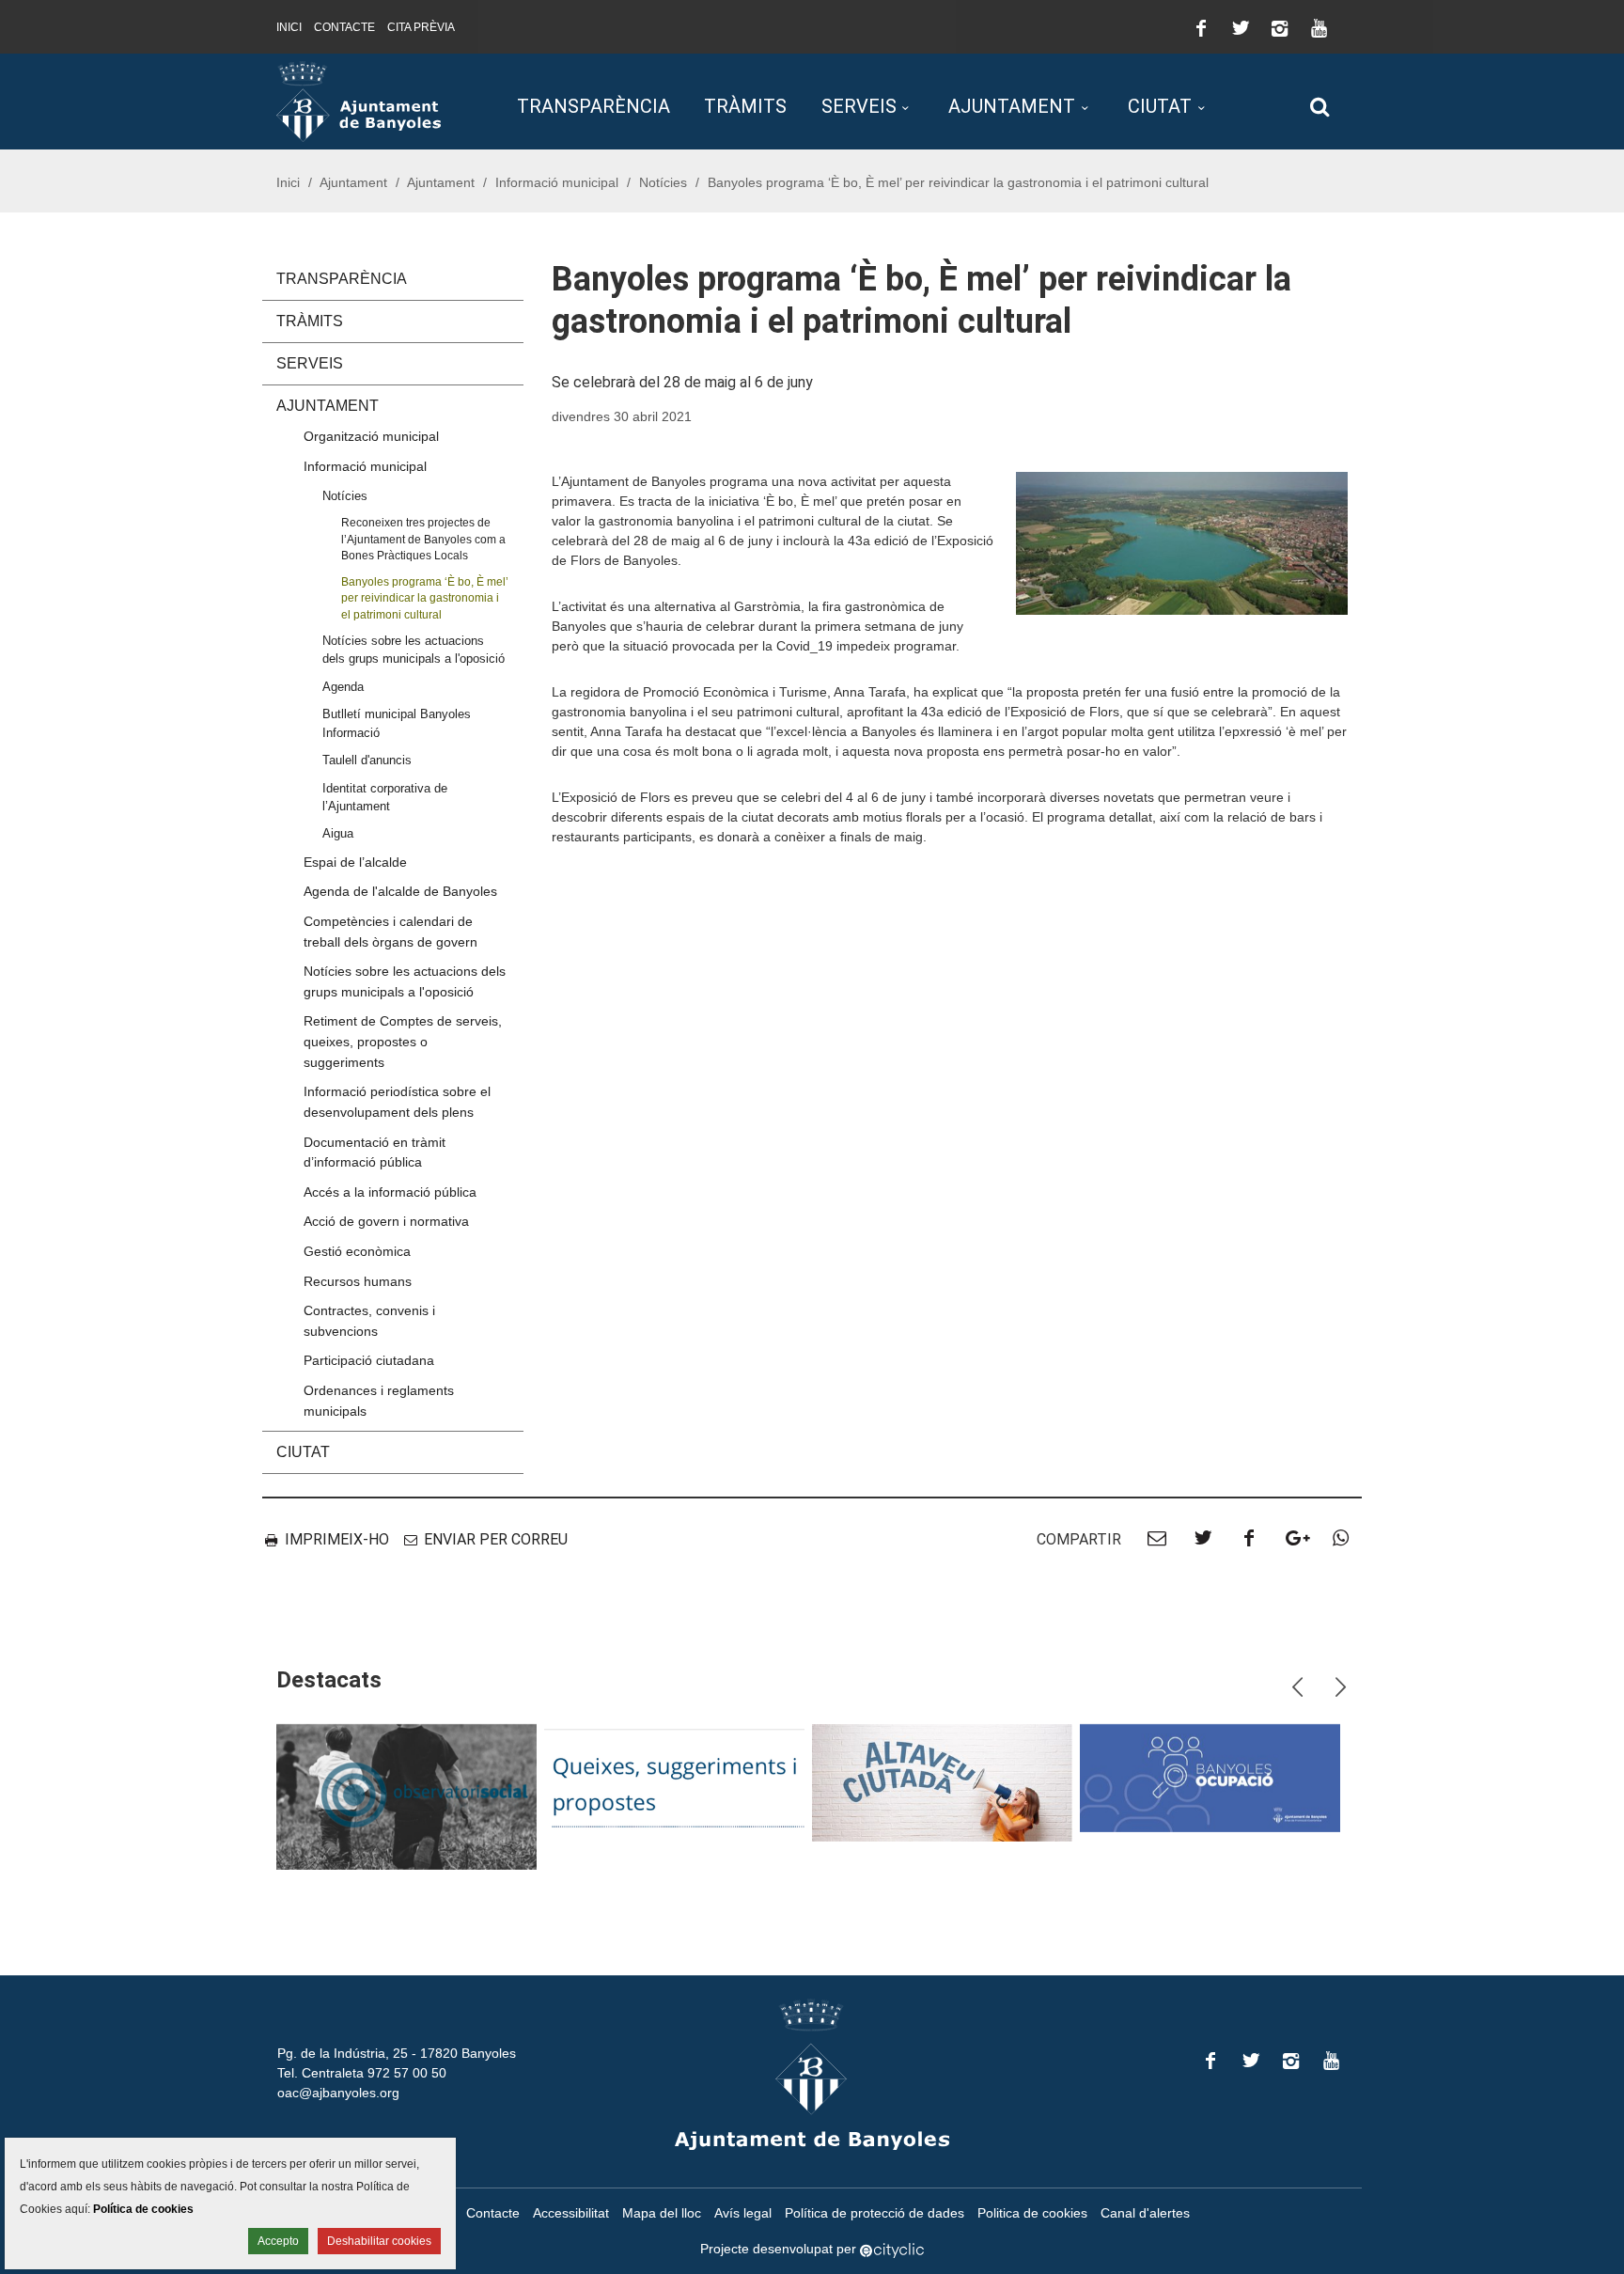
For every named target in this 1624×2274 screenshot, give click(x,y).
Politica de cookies (1032, 2213)
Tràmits (745, 106)
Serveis (859, 106)
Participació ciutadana (369, 1360)
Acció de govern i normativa (386, 1221)
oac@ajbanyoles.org (338, 2093)
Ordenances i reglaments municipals (379, 1401)
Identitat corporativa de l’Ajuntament (385, 797)
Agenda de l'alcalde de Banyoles (400, 891)
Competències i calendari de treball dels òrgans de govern (390, 932)
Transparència (593, 106)
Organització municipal (371, 436)
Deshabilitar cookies (379, 2241)
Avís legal (743, 2213)
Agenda (343, 687)
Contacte (344, 27)
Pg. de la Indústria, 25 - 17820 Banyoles (397, 2053)
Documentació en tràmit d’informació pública (375, 1153)
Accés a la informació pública (390, 1192)
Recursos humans (358, 1281)
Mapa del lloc (662, 2213)
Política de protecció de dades (874, 2213)
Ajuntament (1012, 106)
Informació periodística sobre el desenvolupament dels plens (397, 1102)
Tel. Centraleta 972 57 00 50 (362, 2073)
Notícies (663, 182)
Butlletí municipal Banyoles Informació (397, 723)
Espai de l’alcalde (355, 862)
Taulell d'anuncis (367, 760)
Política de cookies (143, 2209)
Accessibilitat (571, 2213)
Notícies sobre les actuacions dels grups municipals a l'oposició (414, 650)
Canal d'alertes (1145, 2213)
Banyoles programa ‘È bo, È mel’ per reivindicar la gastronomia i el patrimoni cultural (425, 598)
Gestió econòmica (357, 1251)
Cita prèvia (421, 27)
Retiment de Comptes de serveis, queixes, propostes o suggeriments (403, 1041)
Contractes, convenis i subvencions (369, 1321)
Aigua (338, 833)
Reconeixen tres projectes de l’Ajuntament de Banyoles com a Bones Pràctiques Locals (423, 539)
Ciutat (1160, 106)
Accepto (278, 2241)
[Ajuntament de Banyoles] (359, 101)
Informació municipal (557, 182)
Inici (289, 27)
